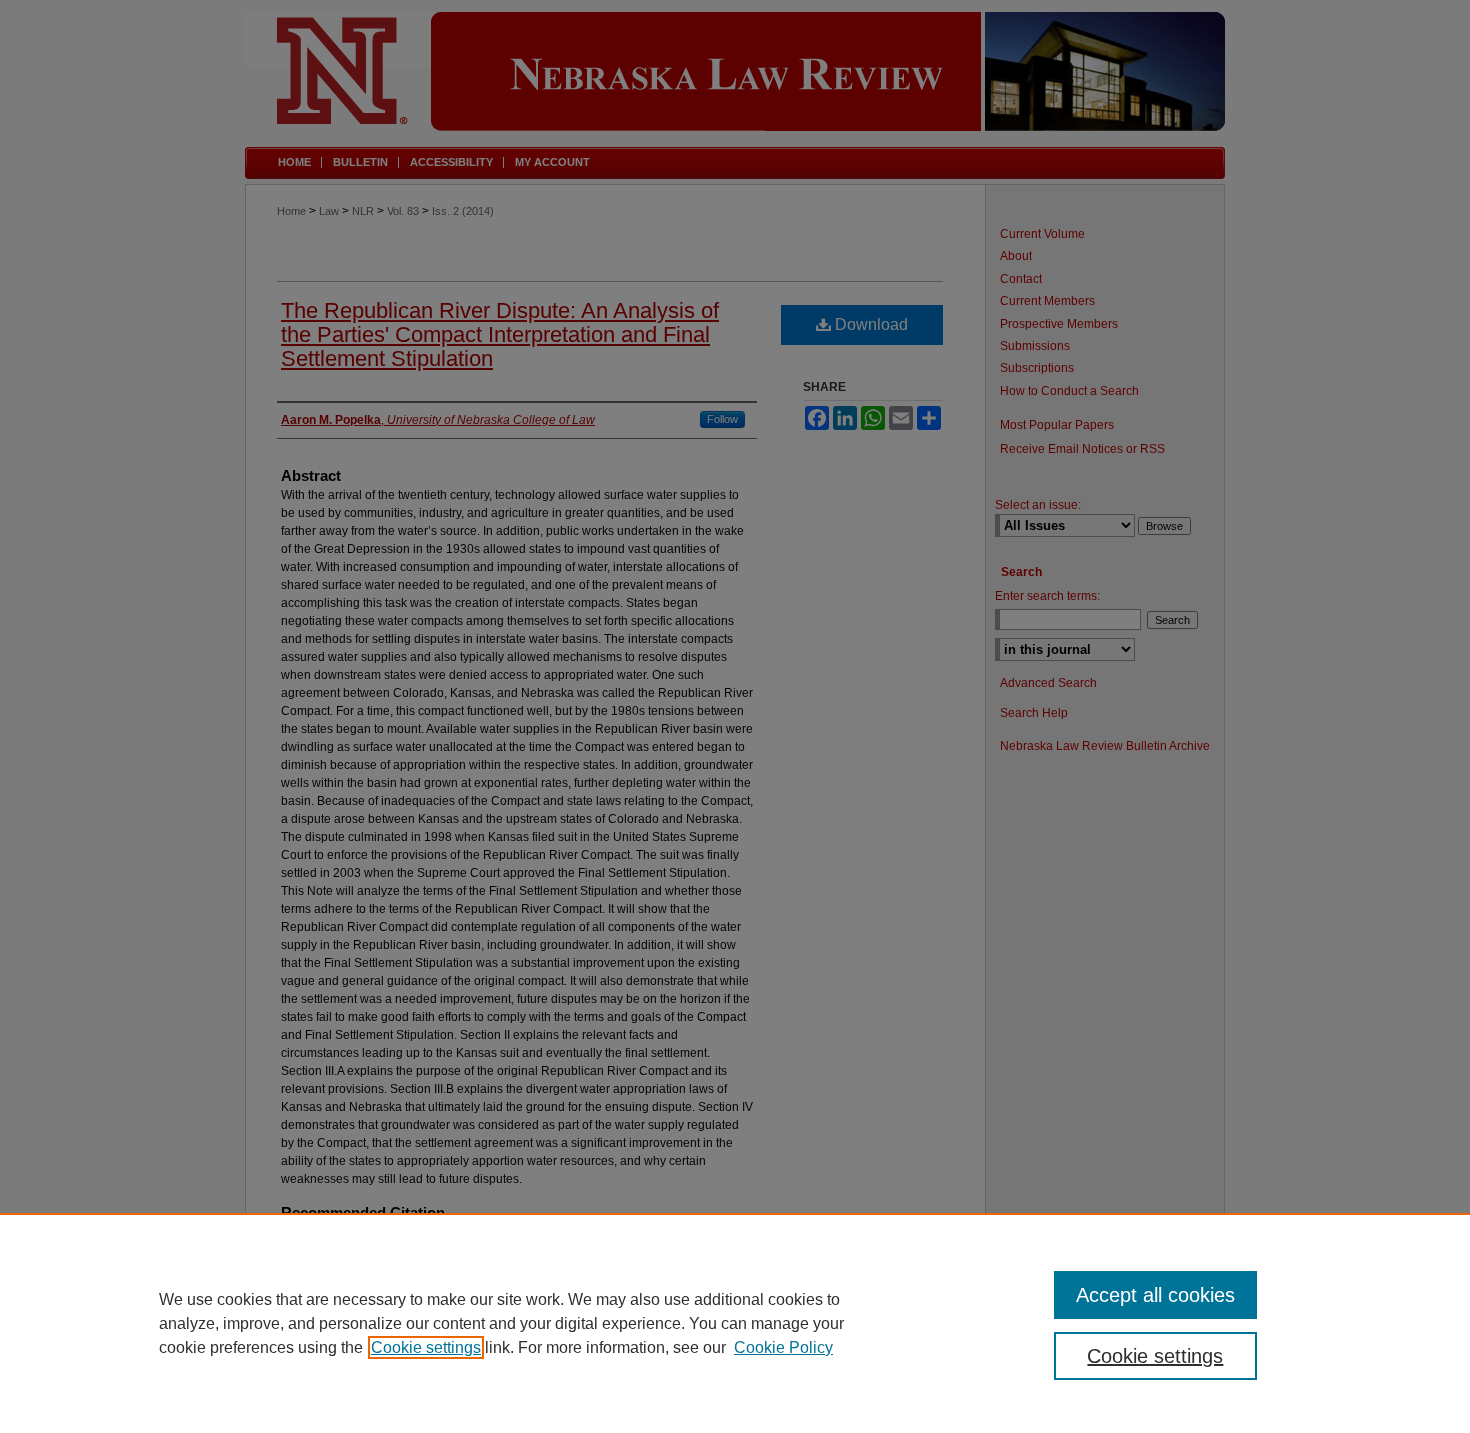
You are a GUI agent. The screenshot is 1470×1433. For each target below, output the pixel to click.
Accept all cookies (1155, 1295)
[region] (735, 1323)
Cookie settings (426, 1347)
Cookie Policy (783, 1347)
